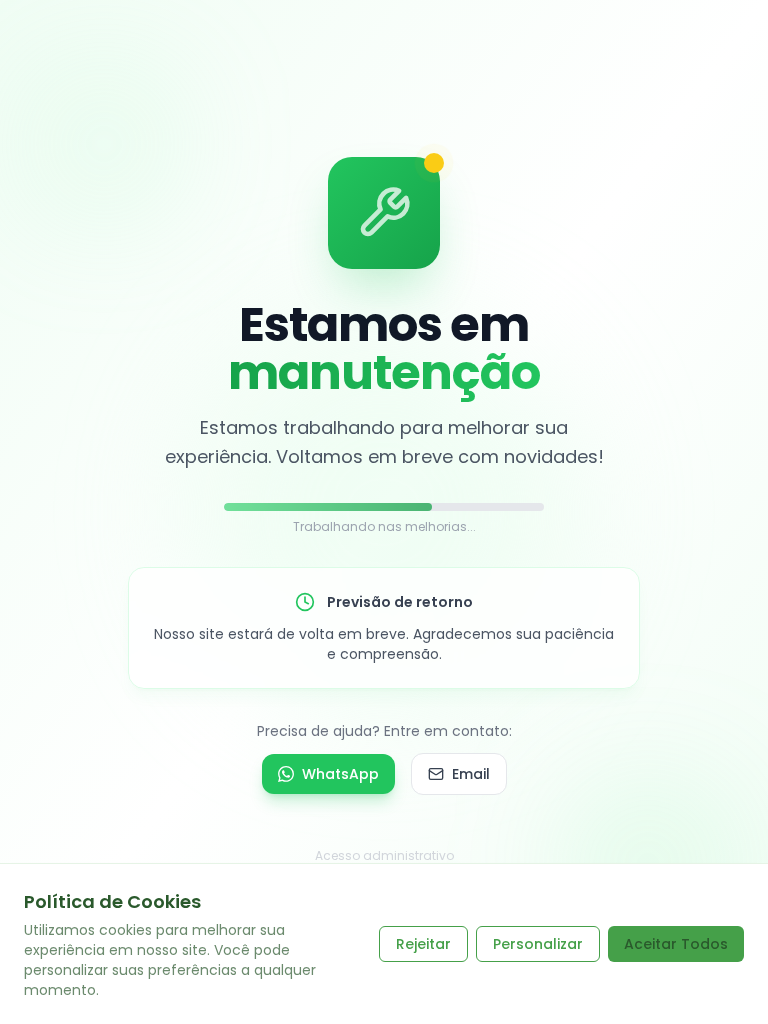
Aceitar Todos (676, 944)
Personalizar (538, 944)
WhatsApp (340, 774)
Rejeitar (423, 944)
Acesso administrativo (384, 855)
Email (471, 774)
